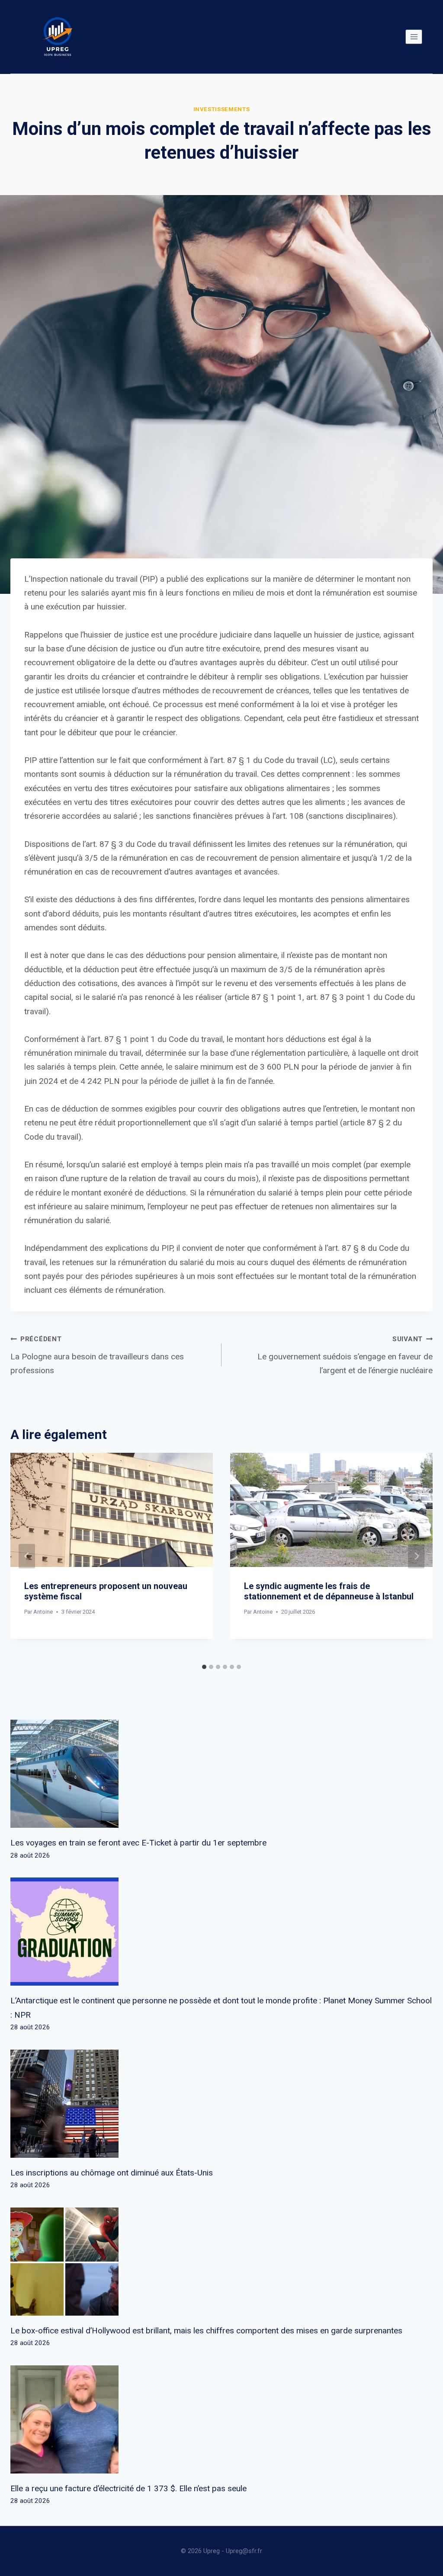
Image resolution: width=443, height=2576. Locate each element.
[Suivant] (416, 1556)
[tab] (204, 1667)
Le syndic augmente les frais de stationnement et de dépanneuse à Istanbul (329, 1591)
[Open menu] (414, 37)
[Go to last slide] (27, 1556)
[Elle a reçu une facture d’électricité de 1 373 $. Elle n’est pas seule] (221, 2419)
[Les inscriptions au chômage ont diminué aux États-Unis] (221, 2104)
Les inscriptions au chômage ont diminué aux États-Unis (112, 2173)
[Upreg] (58, 37)
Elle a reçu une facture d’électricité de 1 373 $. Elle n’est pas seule (128, 2488)
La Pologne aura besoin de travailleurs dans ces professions (97, 1355)
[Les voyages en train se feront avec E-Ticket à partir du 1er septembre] (221, 1774)
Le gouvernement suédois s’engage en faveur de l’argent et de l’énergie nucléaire (345, 1355)
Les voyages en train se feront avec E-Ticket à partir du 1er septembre (138, 1843)
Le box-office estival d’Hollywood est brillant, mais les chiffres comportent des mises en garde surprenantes (206, 2331)
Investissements (222, 109)
